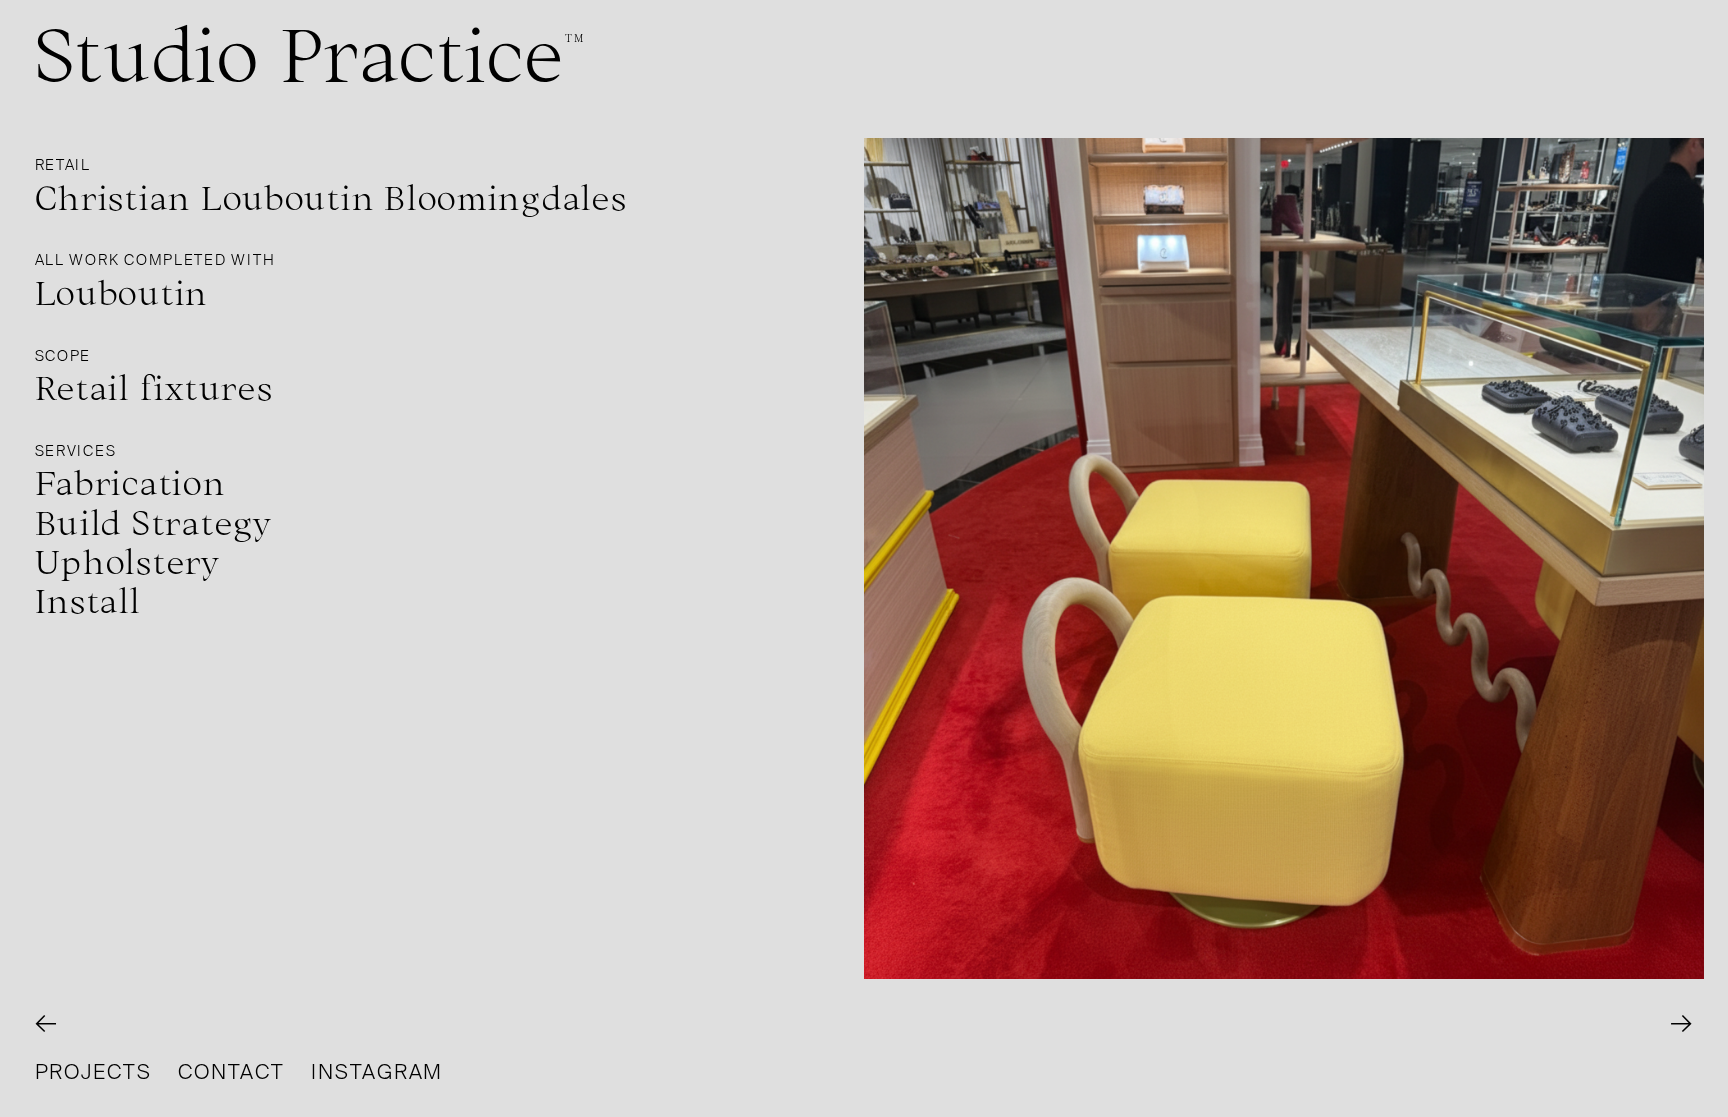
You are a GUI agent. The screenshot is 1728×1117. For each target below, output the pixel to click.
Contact (231, 1072)
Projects (93, 1072)
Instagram (377, 1072)
